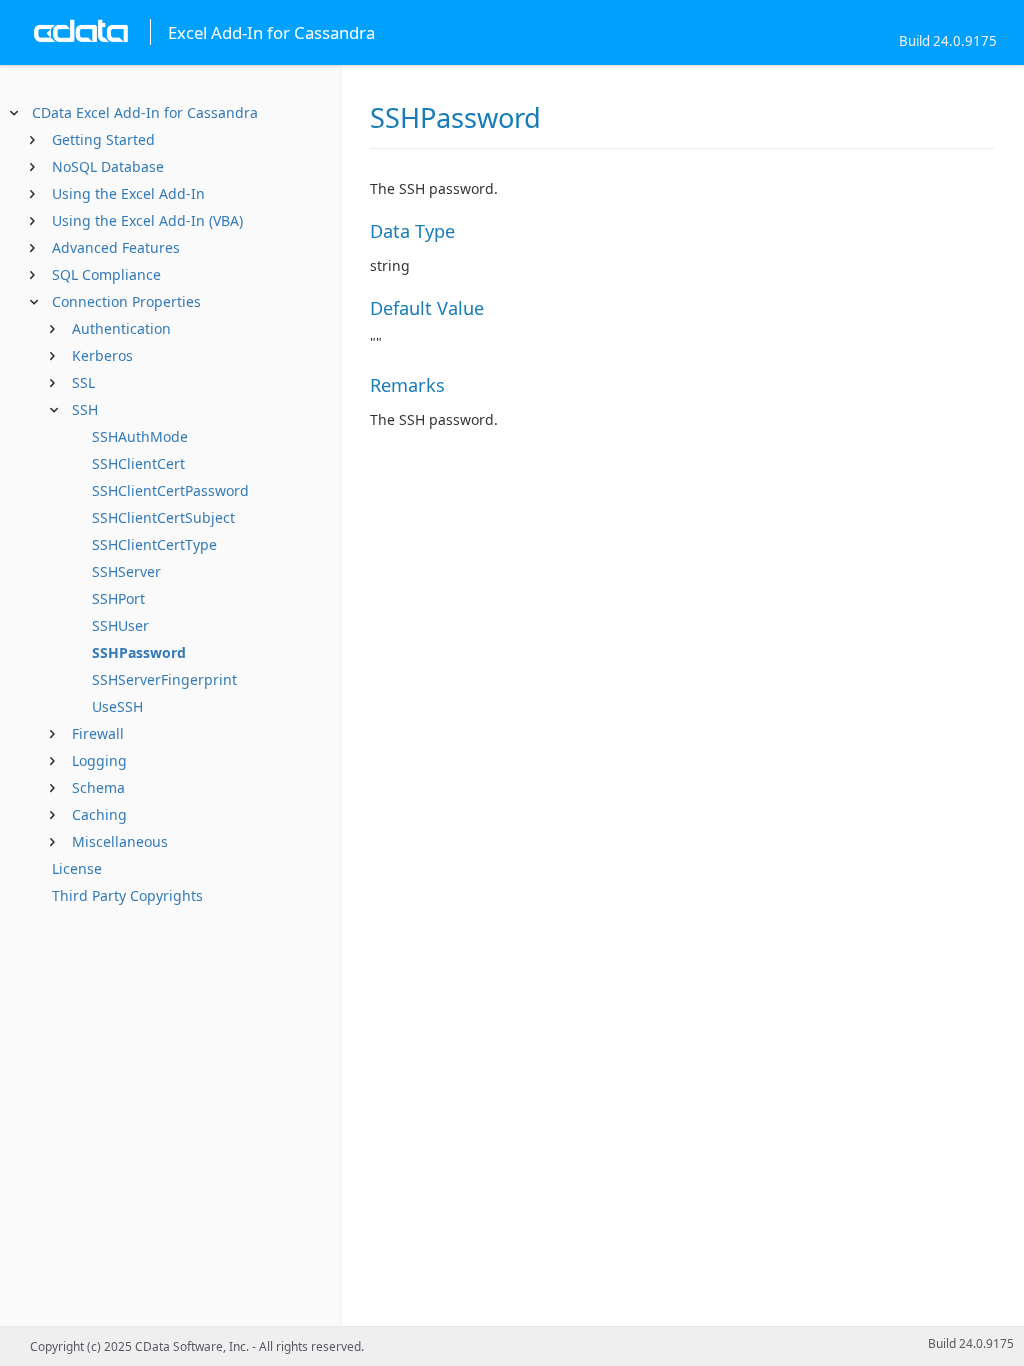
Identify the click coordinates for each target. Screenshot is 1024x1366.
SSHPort (118, 598)
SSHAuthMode (140, 436)
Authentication (121, 328)
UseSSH (117, 706)
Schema (98, 787)
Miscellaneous (120, 841)
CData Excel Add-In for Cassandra (145, 112)
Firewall (98, 733)
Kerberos (102, 355)
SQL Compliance (106, 274)
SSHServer (126, 571)
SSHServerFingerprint (164, 679)
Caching (99, 814)
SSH (85, 409)
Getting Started (103, 139)
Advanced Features (116, 247)
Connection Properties (126, 301)
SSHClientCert (138, 463)
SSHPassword (139, 652)
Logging (99, 760)
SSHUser (120, 625)
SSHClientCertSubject (163, 517)
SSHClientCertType (154, 544)
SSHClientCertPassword (170, 490)
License (77, 868)
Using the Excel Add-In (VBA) (147, 220)
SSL (83, 382)
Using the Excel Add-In (128, 193)
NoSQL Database (108, 166)
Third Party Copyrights (127, 895)
